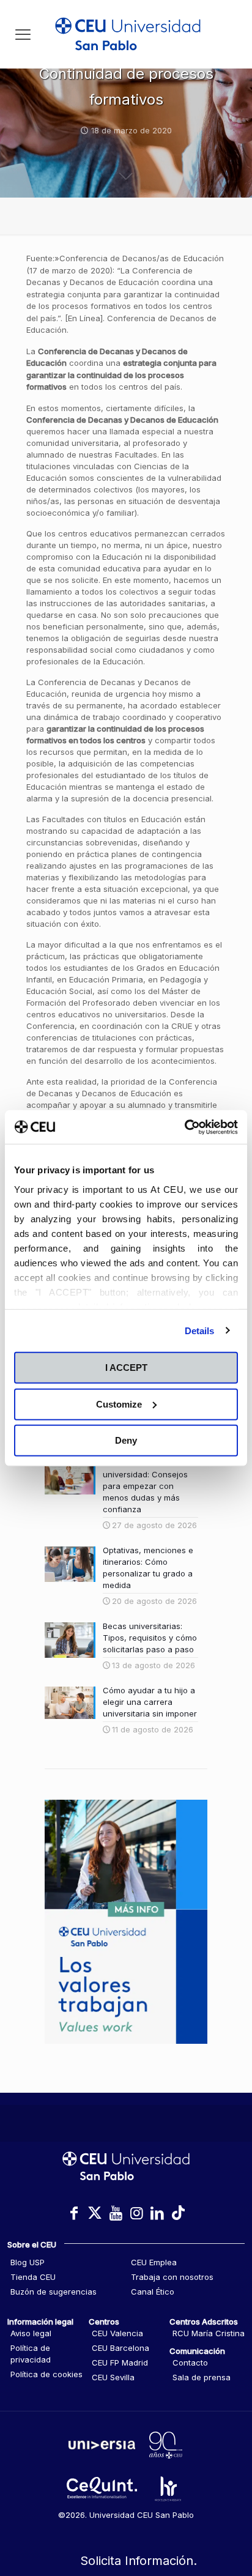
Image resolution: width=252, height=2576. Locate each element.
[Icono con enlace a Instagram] (136, 2213)
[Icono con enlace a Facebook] (74, 2213)
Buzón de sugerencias (54, 2292)
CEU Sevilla (113, 2377)
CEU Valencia (117, 2333)
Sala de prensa (202, 2377)
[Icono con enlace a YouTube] (116, 2213)
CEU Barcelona (120, 2348)
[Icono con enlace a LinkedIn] (157, 2213)
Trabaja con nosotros (172, 2277)
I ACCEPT (126, 1368)
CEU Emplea (154, 2262)
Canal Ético (153, 2292)
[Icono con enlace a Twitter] (95, 2213)
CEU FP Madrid (120, 2363)
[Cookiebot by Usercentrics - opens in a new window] (184, 1127)
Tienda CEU (33, 2277)
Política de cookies (46, 2374)
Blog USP (28, 2262)
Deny (126, 1440)
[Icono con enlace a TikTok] (178, 2213)
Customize (119, 1404)
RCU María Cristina (209, 2333)
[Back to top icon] (227, 2514)
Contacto (190, 2363)
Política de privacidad (31, 2354)
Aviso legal (31, 2333)
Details (200, 1330)
